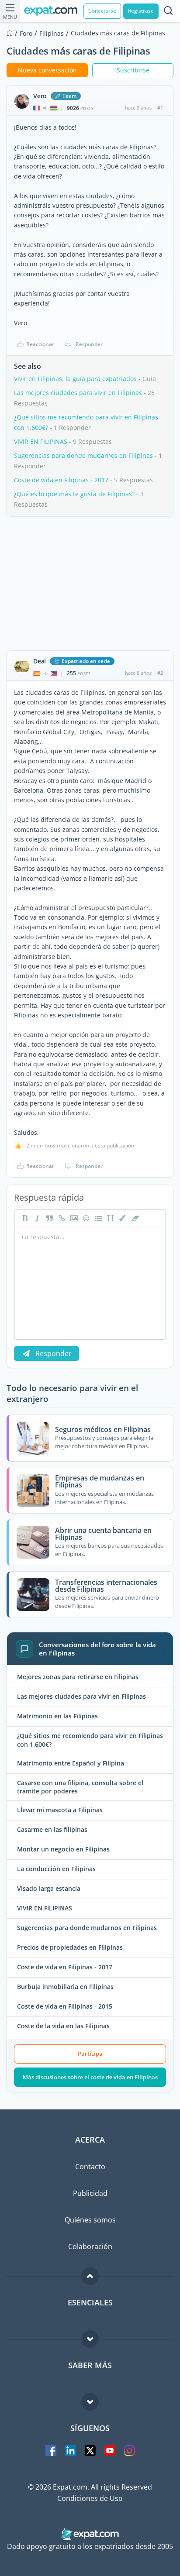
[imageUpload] (73, 1218)
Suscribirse (133, 70)
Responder (89, 344)
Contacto (90, 2167)
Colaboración (90, 2246)
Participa (90, 2054)
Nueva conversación (47, 70)
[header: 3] (110, 1218)
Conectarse (102, 11)
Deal (40, 661)
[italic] (36, 1218)
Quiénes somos (90, 2220)
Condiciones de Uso (90, 2498)
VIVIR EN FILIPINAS (41, 441)
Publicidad (90, 2193)
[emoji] (85, 1218)
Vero (40, 96)
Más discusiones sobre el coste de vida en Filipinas (90, 2077)
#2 (160, 673)
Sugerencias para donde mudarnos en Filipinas (83, 455)
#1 (160, 108)
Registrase (141, 11)
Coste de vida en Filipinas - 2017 (61, 480)
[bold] (24, 1218)
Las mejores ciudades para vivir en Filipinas (78, 393)
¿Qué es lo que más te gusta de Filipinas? (74, 494)
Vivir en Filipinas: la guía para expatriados (75, 379)
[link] (61, 1218)
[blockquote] (48, 1218)
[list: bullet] (97, 1218)
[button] (122, 1218)
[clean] (134, 1218)
